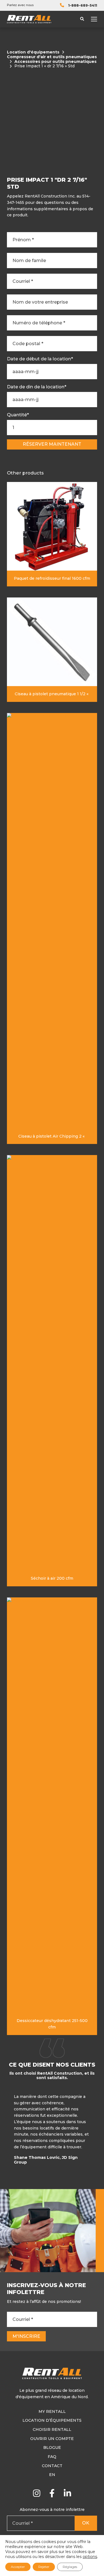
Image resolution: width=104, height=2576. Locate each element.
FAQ (52, 2457)
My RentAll (52, 2411)
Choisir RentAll (52, 2429)
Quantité (18, 415)
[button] (96, 2131)
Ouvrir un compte (52, 2439)
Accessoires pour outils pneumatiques (55, 62)
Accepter (18, 2567)
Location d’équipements (52, 2420)
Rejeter (44, 2567)
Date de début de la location (40, 359)
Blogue (52, 2447)
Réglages (70, 2567)
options (90, 2557)
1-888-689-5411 (83, 5)
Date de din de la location (37, 387)
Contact (52, 2466)
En (52, 2475)
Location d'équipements (33, 52)
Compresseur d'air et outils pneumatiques (52, 57)
